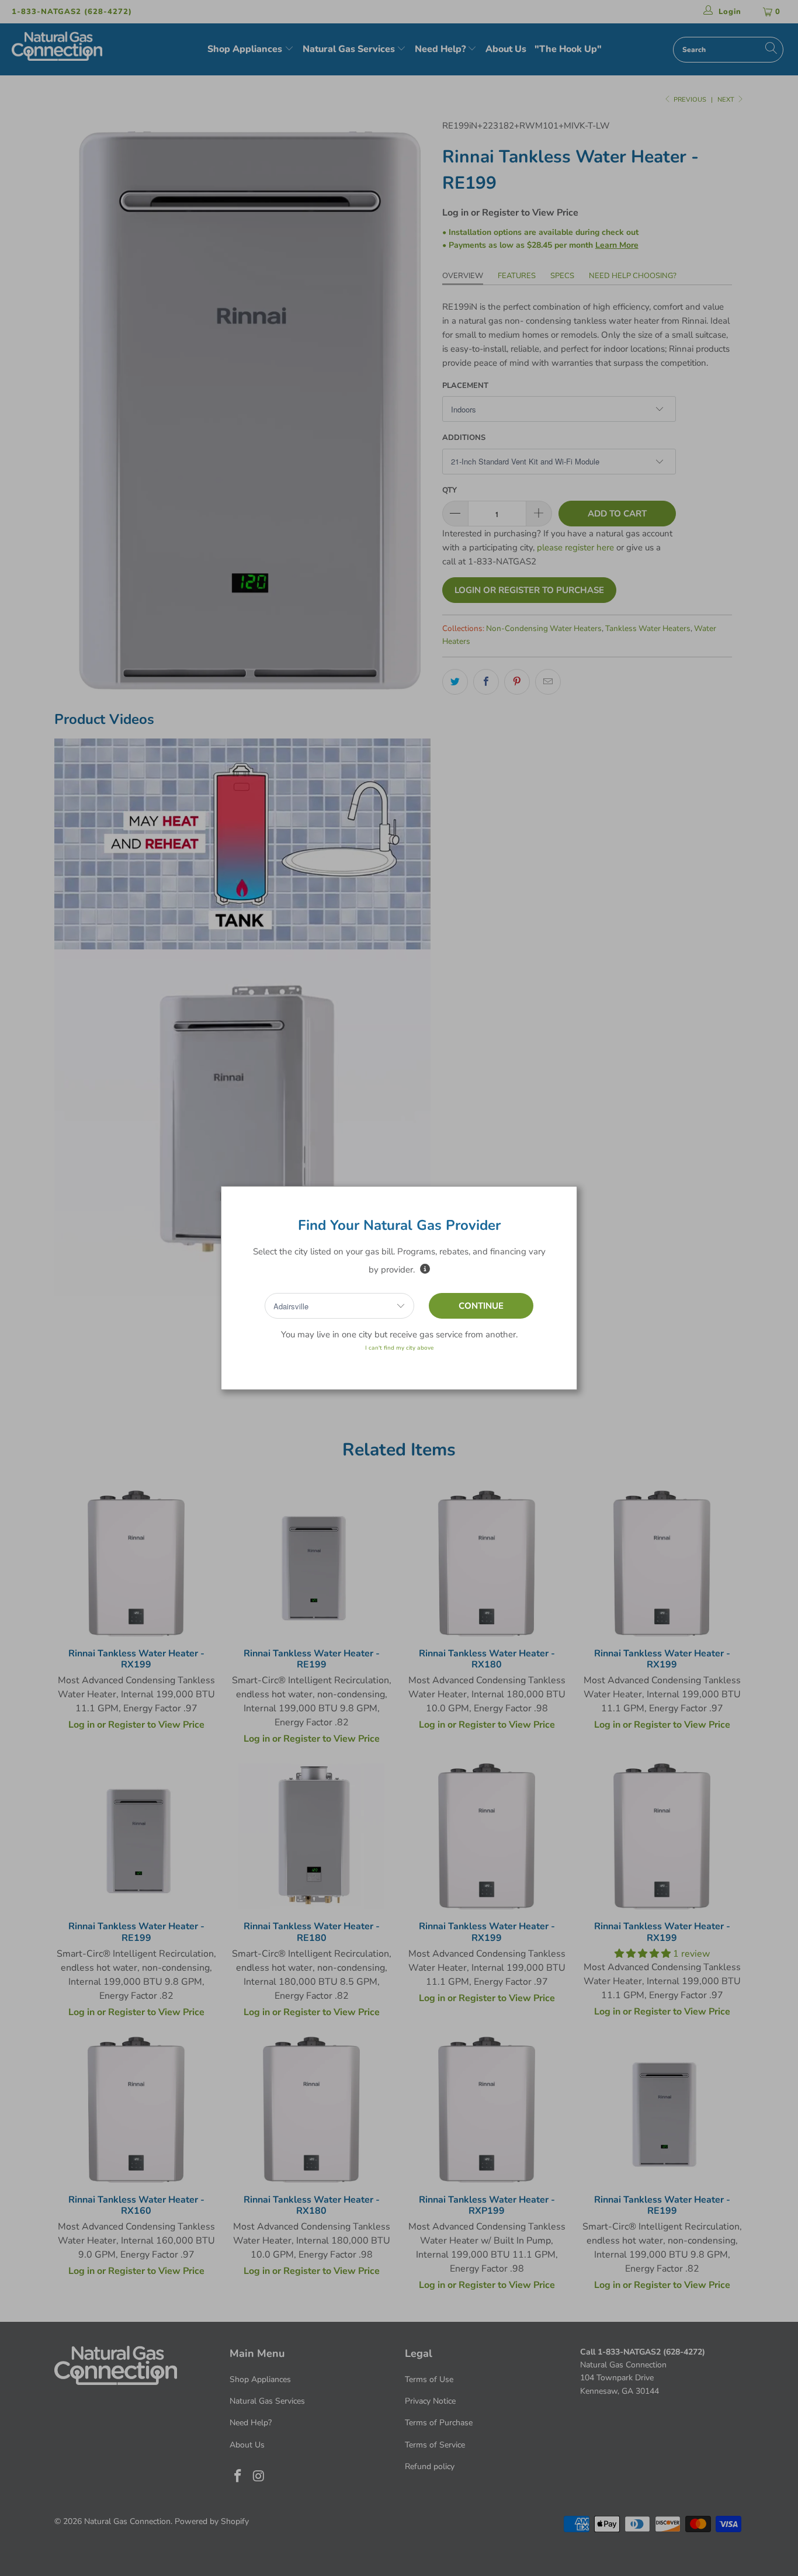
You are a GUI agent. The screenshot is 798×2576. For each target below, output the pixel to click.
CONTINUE (481, 1306)
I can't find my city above (399, 1348)
